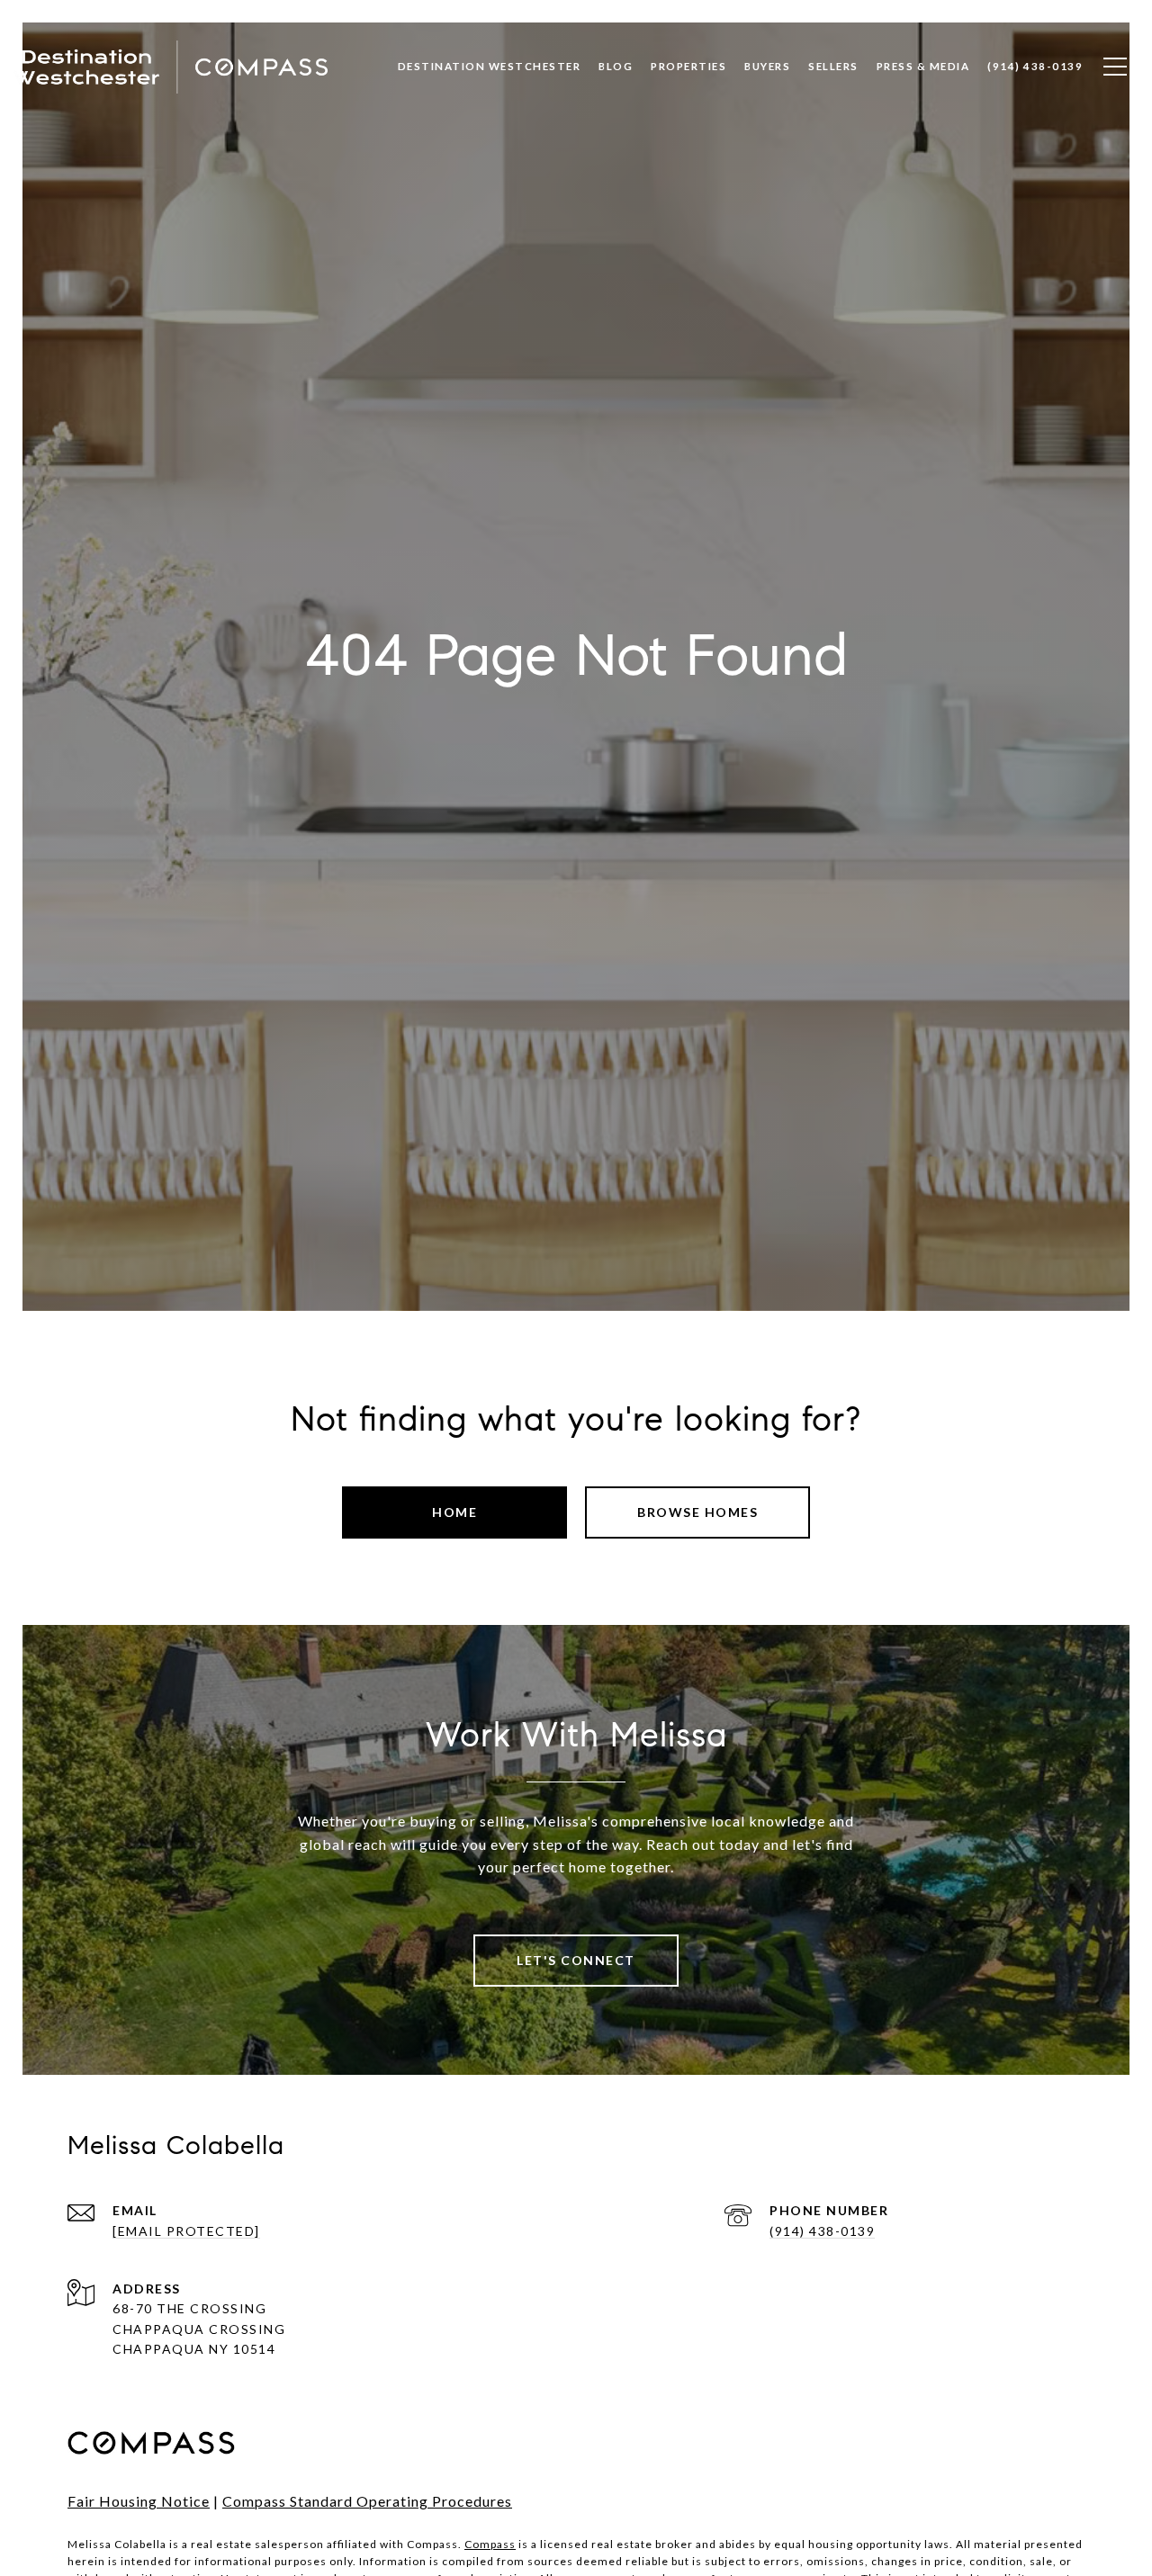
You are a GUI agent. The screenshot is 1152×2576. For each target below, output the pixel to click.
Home (454, 1512)
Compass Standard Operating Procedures (367, 2501)
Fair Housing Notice (139, 2501)
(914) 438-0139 (822, 2231)
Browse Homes (697, 1512)
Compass (490, 2544)
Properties (688, 66)
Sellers (833, 66)
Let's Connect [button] (576, 1960)
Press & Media (923, 66)
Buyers (767, 66)
